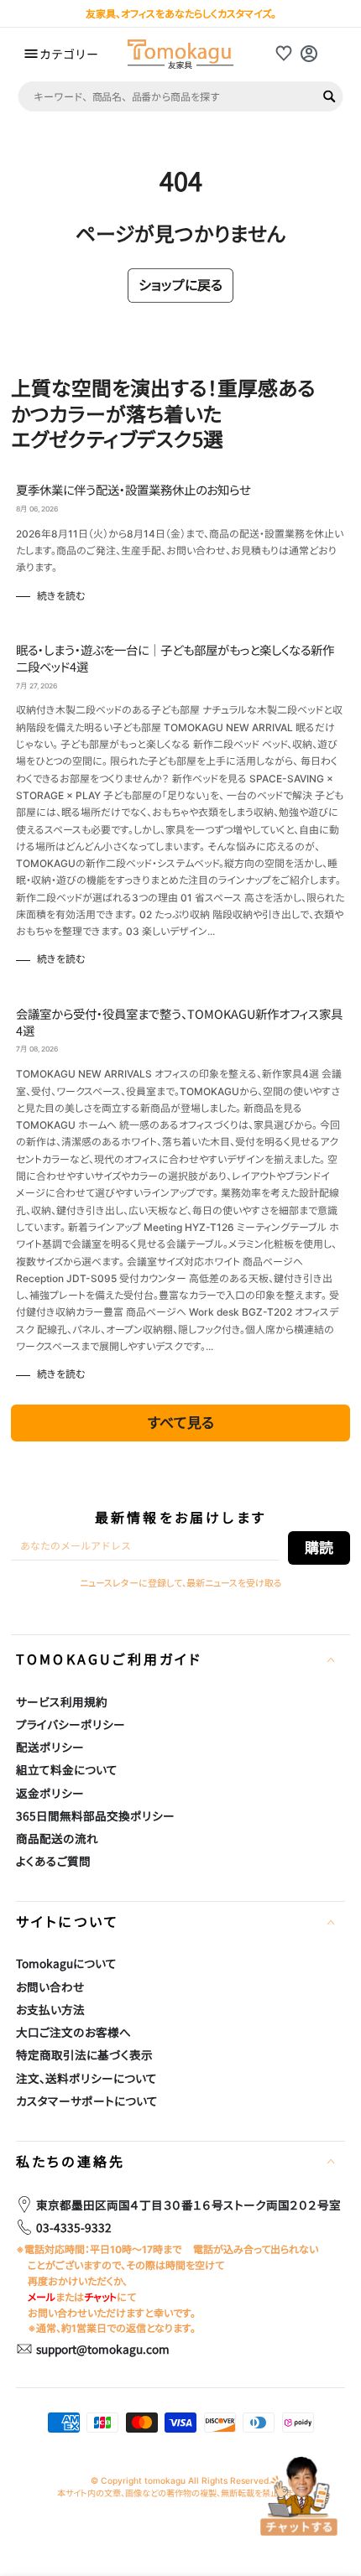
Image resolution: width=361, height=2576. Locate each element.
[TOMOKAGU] (180, 54)
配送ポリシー (50, 1747)
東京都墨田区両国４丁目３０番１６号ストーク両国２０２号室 (188, 2205)
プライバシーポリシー (71, 1724)
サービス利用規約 (62, 1701)
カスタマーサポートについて (87, 2101)
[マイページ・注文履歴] (309, 54)
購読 (319, 1547)
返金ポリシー (50, 1793)
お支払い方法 (50, 2009)
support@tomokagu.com (103, 2349)
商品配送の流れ (57, 1838)
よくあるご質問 (53, 1861)
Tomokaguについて (66, 1963)
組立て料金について (67, 1769)
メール (42, 2297)
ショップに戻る (180, 284)
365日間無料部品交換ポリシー (95, 1815)
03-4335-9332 (74, 2227)
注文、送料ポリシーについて (86, 2078)
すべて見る (181, 1422)
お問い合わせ (50, 1987)
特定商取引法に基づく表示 (84, 2054)
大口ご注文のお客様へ (73, 2032)
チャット (100, 2297)
